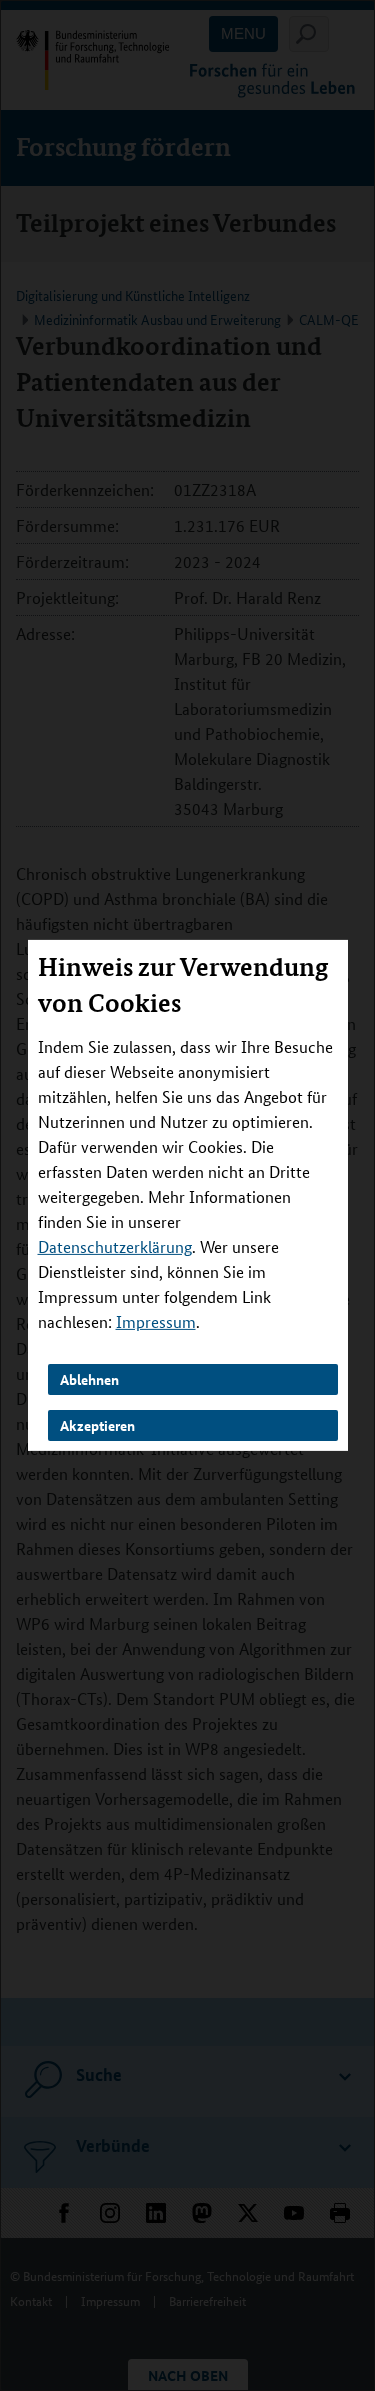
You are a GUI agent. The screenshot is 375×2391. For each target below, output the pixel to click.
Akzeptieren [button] (97, 1425)
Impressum (156, 1321)
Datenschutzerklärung (115, 1246)
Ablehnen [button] (89, 1379)
